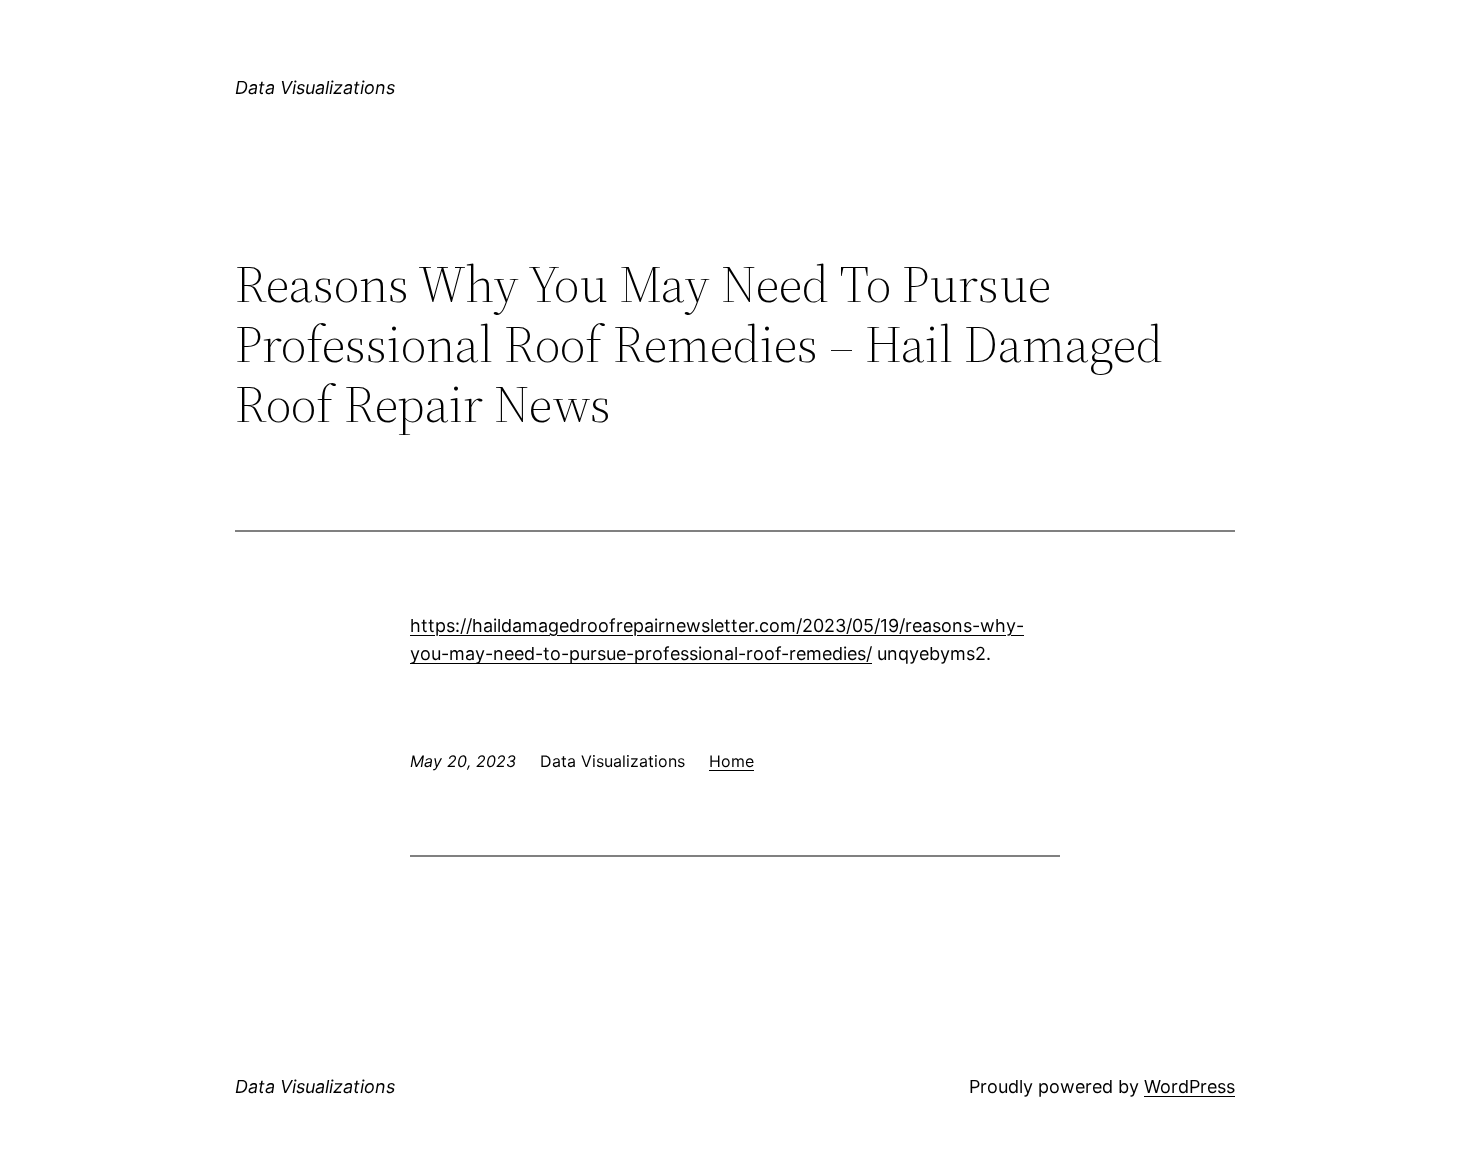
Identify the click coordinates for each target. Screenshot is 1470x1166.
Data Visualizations (315, 87)
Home (731, 761)
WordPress (1189, 1086)
